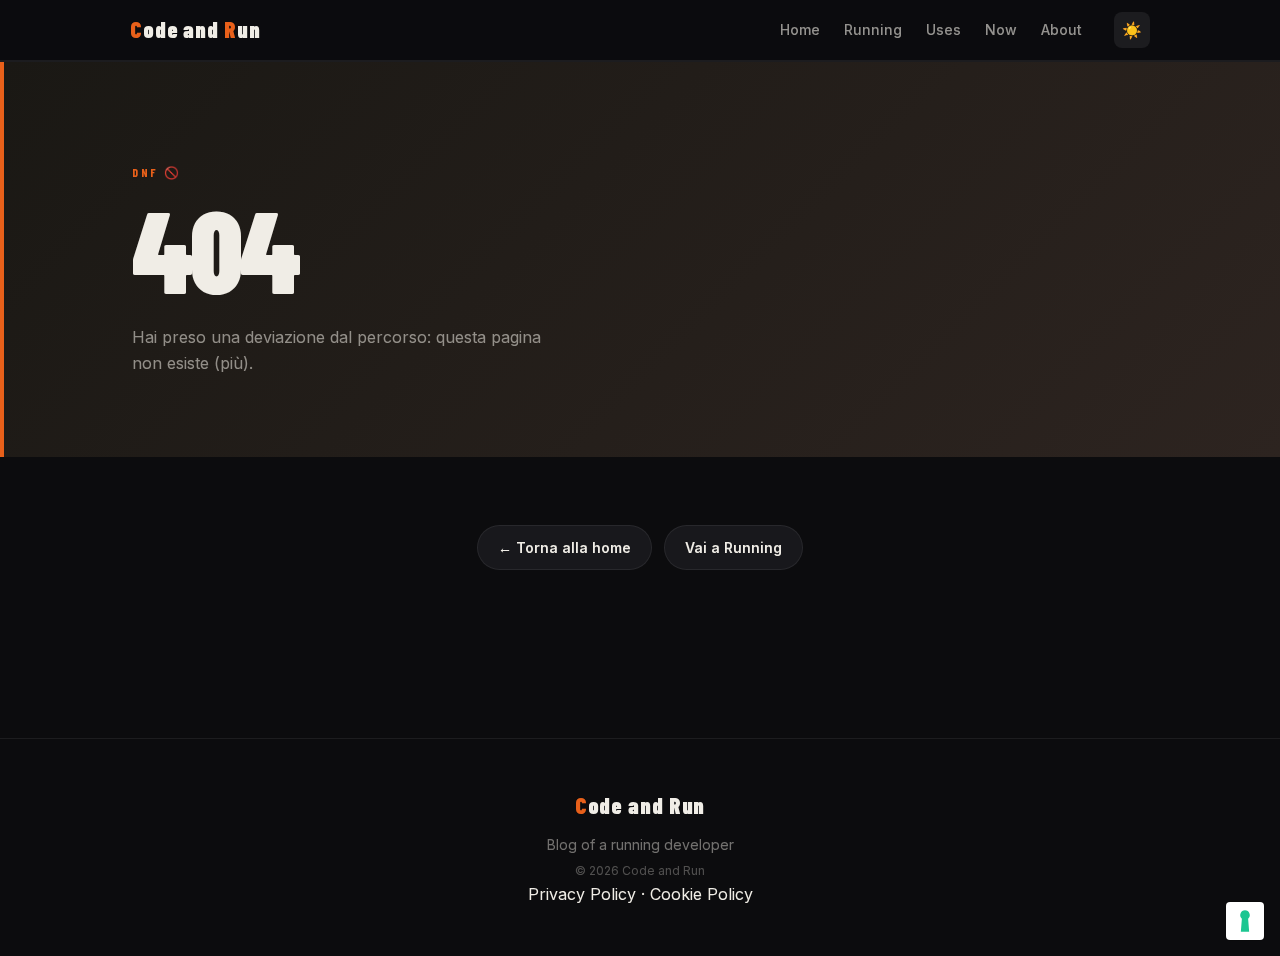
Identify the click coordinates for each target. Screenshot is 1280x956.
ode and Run (640, 805)
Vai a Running (733, 547)
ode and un (195, 29)
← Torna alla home (564, 547)
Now (1001, 29)
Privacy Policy (582, 894)
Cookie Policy (701, 894)
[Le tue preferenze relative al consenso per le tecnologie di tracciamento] (1245, 921)
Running (873, 29)
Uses (943, 29)
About (1061, 29)
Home (800, 29)
